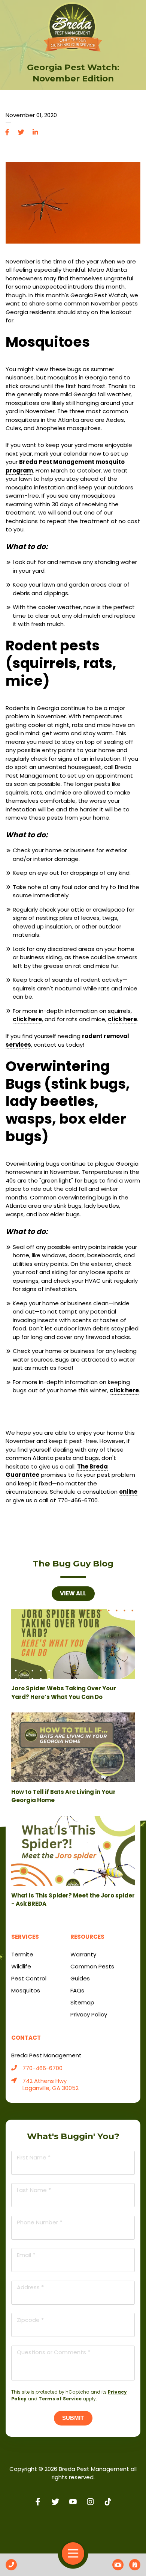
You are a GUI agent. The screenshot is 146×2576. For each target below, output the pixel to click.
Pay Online (118, 2565)
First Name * (34, 2157)
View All (73, 1593)
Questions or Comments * (54, 2352)
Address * (30, 2287)
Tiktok (108, 2502)
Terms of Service (60, 2399)
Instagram (90, 2502)
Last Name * (34, 2190)
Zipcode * (30, 2320)
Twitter (21, 132)
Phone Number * (39, 2222)
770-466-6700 (42, 2068)
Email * (26, 2255)
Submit (73, 2418)
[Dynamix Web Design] (73, 2526)
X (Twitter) (56, 2502)
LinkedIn (35, 132)
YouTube (73, 2502)
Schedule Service (135, 2565)
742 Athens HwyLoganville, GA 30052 (51, 2085)
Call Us (11, 2565)
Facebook (7, 132)
